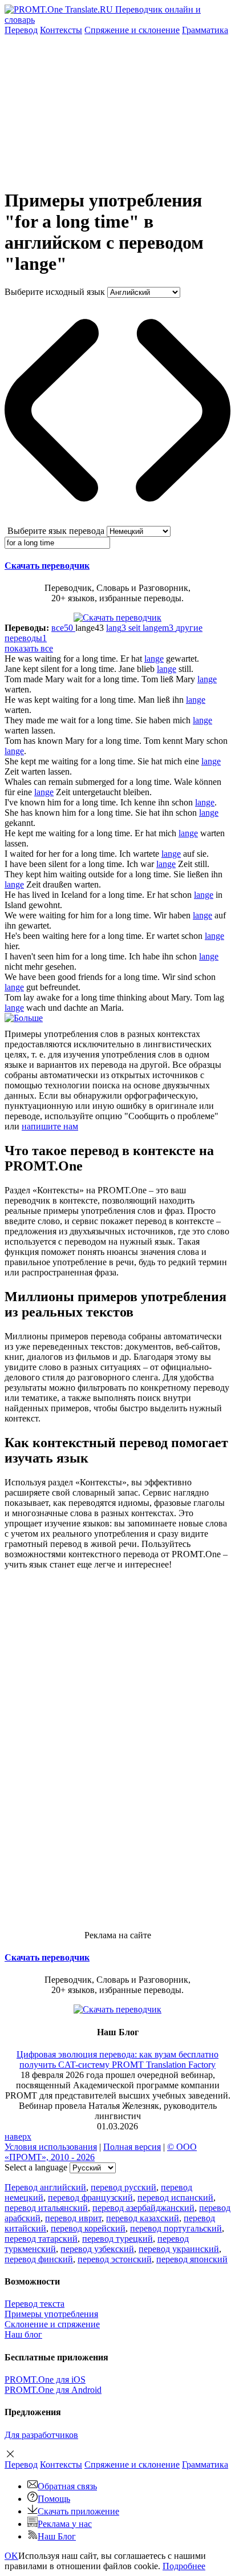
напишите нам (50, 1126)
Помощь (54, 2499)
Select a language (36, 2167)
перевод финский (39, 2259)
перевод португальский (176, 2228)
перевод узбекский (97, 2249)
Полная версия (132, 2147)
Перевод (21, 30)
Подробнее (184, 2566)
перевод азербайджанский (143, 2208)
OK (11, 2556)
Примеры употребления (51, 2314)
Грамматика (205, 30)
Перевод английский (45, 2187)
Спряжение (132, 30)
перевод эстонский (115, 2259)
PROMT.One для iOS (45, 2379)
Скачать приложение (78, 2511)
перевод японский (192, 2259)
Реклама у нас (65, 2524)
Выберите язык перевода (56, 531)
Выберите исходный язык (55, 292)
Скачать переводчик (47, 566)
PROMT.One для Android (53, 2390)
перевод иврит (73, 2218)
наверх (18, 2136)
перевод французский (90, 2198)
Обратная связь (67, 2486)
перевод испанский (175, 2198)
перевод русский (123, 2187)
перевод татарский (41, 2239)
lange (154, 659)
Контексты (61, 30)
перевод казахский (143, 2218)
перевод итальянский (46, 2208)
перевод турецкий (117, 2239)
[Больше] (24, 1018)
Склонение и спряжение (52, 2324)
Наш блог (23, 2334)
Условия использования (51, 2147)
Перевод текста (35, 2304)
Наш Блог (57, 2536)
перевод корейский (88, 2228)
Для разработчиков (41, 2435)
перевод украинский (179, 2249)
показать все (29, 648)
